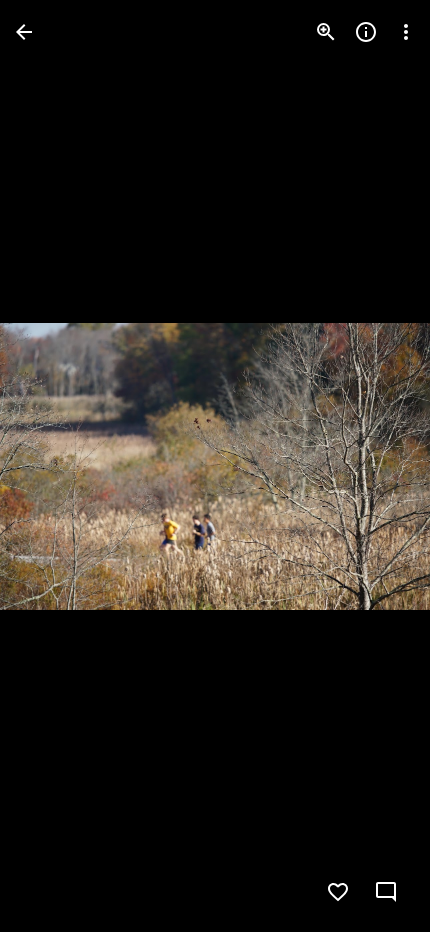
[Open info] (366, 32)
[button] (56, 466)
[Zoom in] (326, 32)
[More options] (406, 32)
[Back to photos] (24, 32)
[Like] (338, 892)
